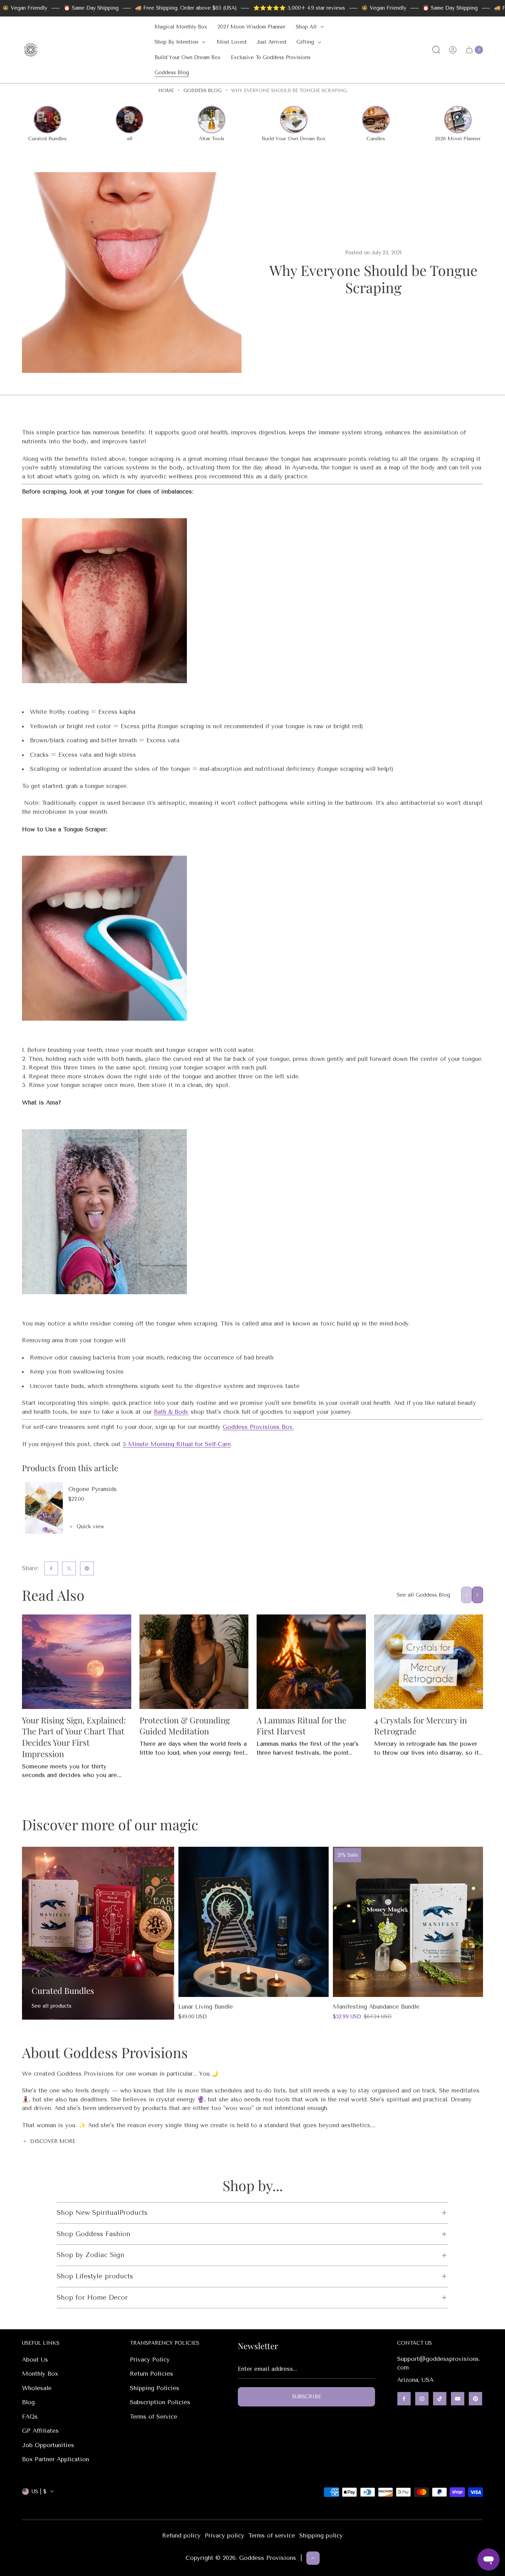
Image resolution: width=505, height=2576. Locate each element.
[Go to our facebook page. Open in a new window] (404, 2399)
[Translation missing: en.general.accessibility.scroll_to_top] (313, 2558)
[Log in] (453, 50)
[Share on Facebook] (51, 1568)
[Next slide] (478, 1595)
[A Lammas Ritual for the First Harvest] (311, 1662)
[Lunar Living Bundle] (253, 1922)
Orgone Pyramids (93, 1489)
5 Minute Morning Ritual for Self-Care (177, 1444)
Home (166, 91)
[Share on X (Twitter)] (69, 1568)
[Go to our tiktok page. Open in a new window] (440, 2399)
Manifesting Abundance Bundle (376, 2007)
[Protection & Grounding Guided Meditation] (194, 1662)
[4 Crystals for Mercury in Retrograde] (429, 1662)
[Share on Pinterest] (87, 1568)
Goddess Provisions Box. (258, 1427)
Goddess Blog (203, 91)
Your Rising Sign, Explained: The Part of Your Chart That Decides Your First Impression (74, 1737)
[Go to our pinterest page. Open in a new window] (475, 2399)
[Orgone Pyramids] (44, 1508)
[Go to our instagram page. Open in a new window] (422, 2399)
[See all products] (98, 1933)
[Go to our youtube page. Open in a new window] (458, 2399)
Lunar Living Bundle (206, 2007)
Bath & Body (171, 1412)
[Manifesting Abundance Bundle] (408, 1922)
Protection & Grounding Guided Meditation (185, 1726)
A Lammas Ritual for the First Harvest (301, 1726)
